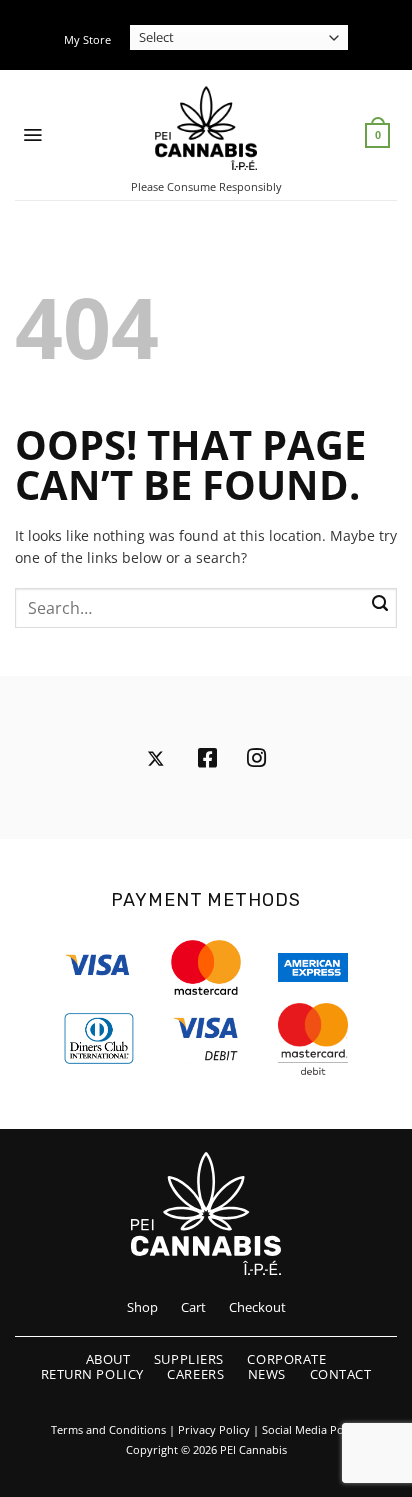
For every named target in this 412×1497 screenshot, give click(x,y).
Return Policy (92, 1374)
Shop (142, 1307)
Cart (193, 1307)
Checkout (257, 1307)
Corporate (286, 1359)
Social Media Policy (311, 1430)
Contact (341, 1374)
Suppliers (189, 1359)
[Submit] (380, 605)
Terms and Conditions (108, 1430)
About (108, 1359)
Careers (195, 1374)
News (267, 1374)
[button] (32, 135)
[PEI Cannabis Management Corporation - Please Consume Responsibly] (206, 128)
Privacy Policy (214, 1430)
